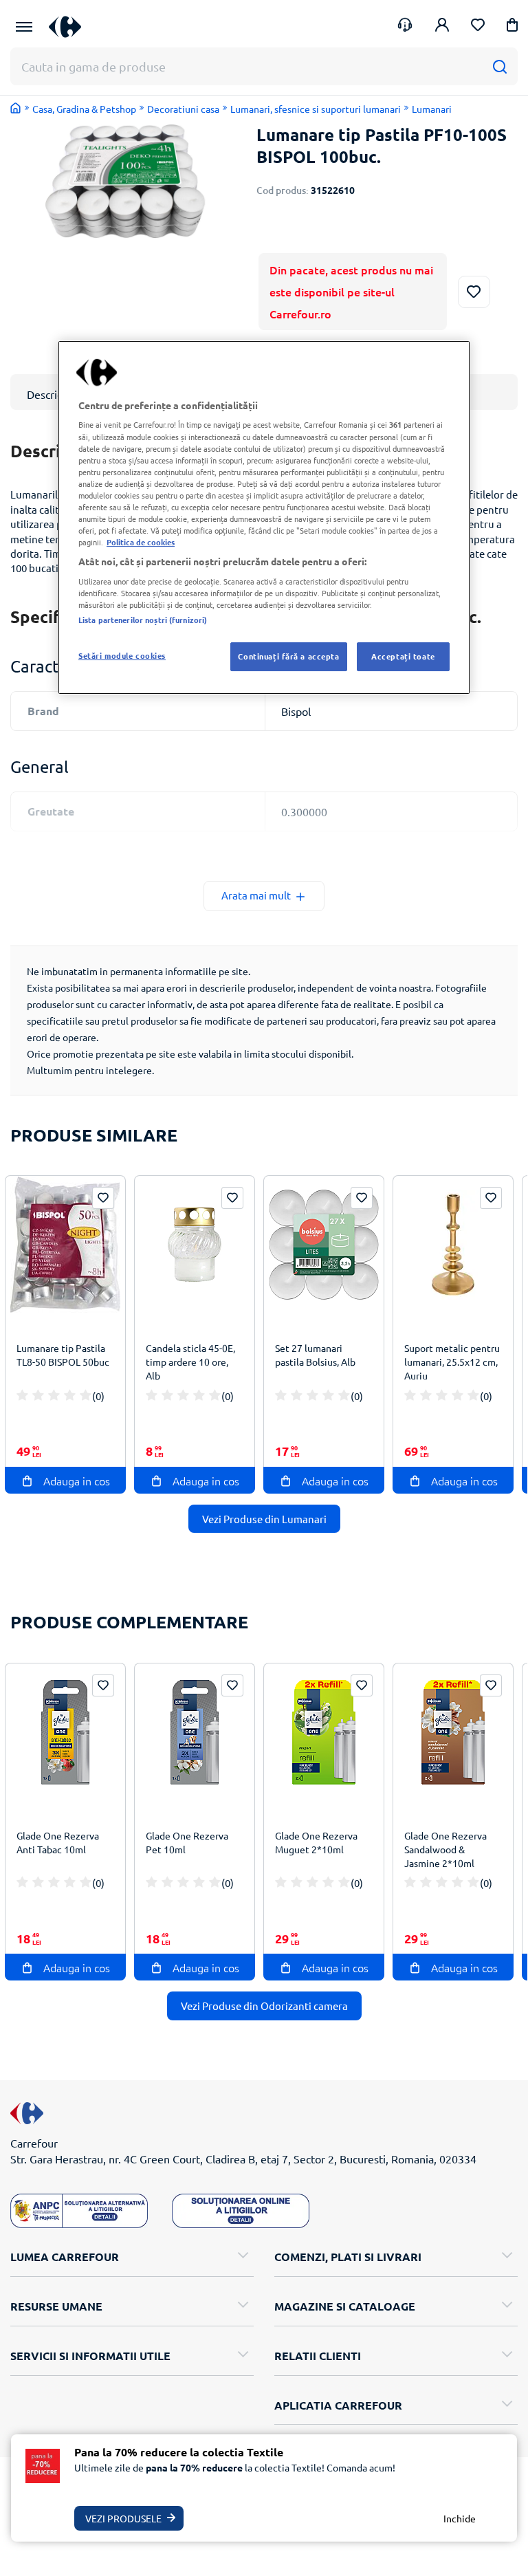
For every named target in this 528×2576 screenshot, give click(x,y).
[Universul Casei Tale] (70, 26)
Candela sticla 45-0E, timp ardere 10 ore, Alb (190, 1362)
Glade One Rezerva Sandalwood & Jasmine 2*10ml (445, 1849)
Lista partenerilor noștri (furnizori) (143, 620)
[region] (264, 517)
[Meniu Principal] (24, 27)
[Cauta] (499, 66)
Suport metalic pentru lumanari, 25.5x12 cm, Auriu (452, 1362)
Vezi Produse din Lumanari (264, 1519)
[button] (512, 27)
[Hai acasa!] (16, 108)
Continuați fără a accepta (288, 656)
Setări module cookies (122, 655)
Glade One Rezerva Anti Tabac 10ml (58, 1842)
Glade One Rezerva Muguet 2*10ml (316, 1842)
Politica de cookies (141, 542)
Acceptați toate (403, 656)
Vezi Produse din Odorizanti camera (264, 2006)
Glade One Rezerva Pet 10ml (187, 1842)
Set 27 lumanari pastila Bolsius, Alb (315, 1355)
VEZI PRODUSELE (123, 2518)
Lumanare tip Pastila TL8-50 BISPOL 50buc (63, 1355)
